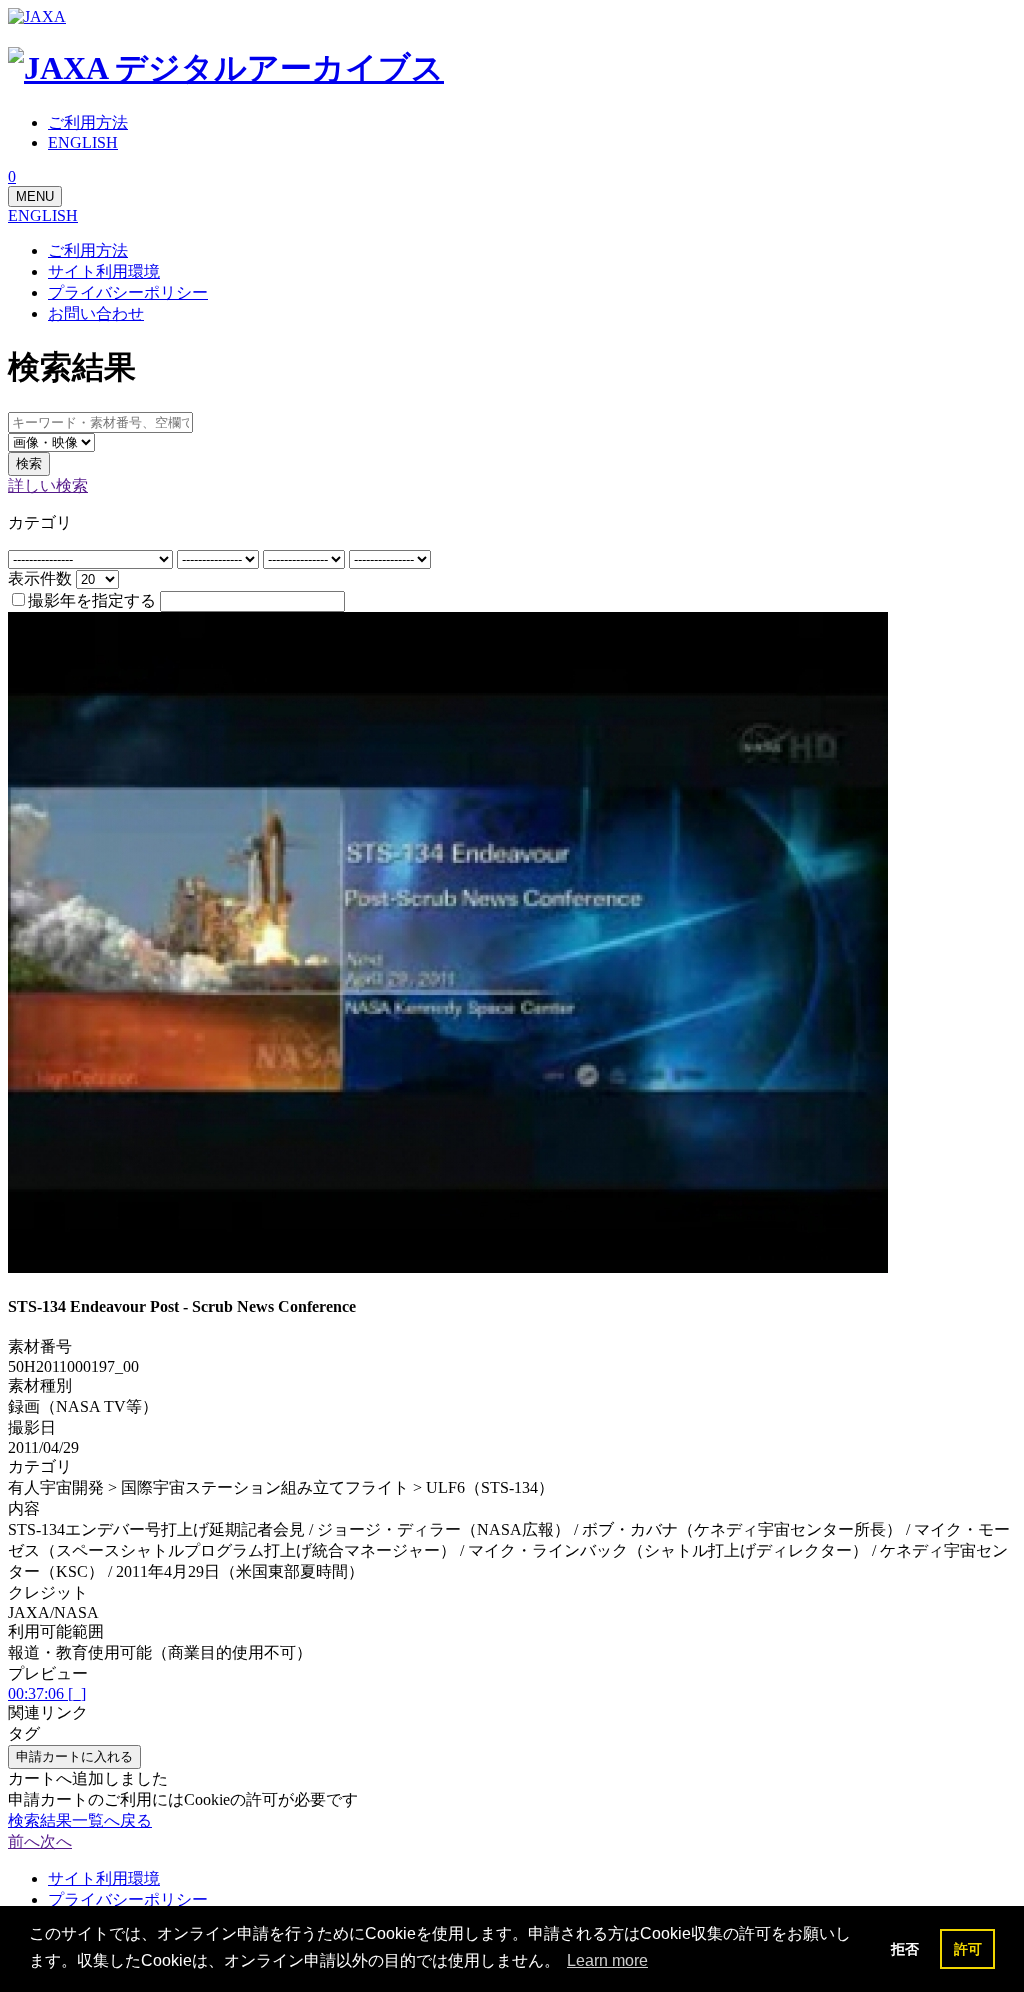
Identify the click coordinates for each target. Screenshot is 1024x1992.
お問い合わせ (96, 313)
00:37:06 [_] (47, 1693)
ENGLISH (43, 215)
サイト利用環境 (104, 271)
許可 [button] (968, 1949)
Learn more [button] (607, 1960)
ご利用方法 (88, 250)
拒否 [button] (905, 1949)
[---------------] (220, 558)
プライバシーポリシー (128, 292)
